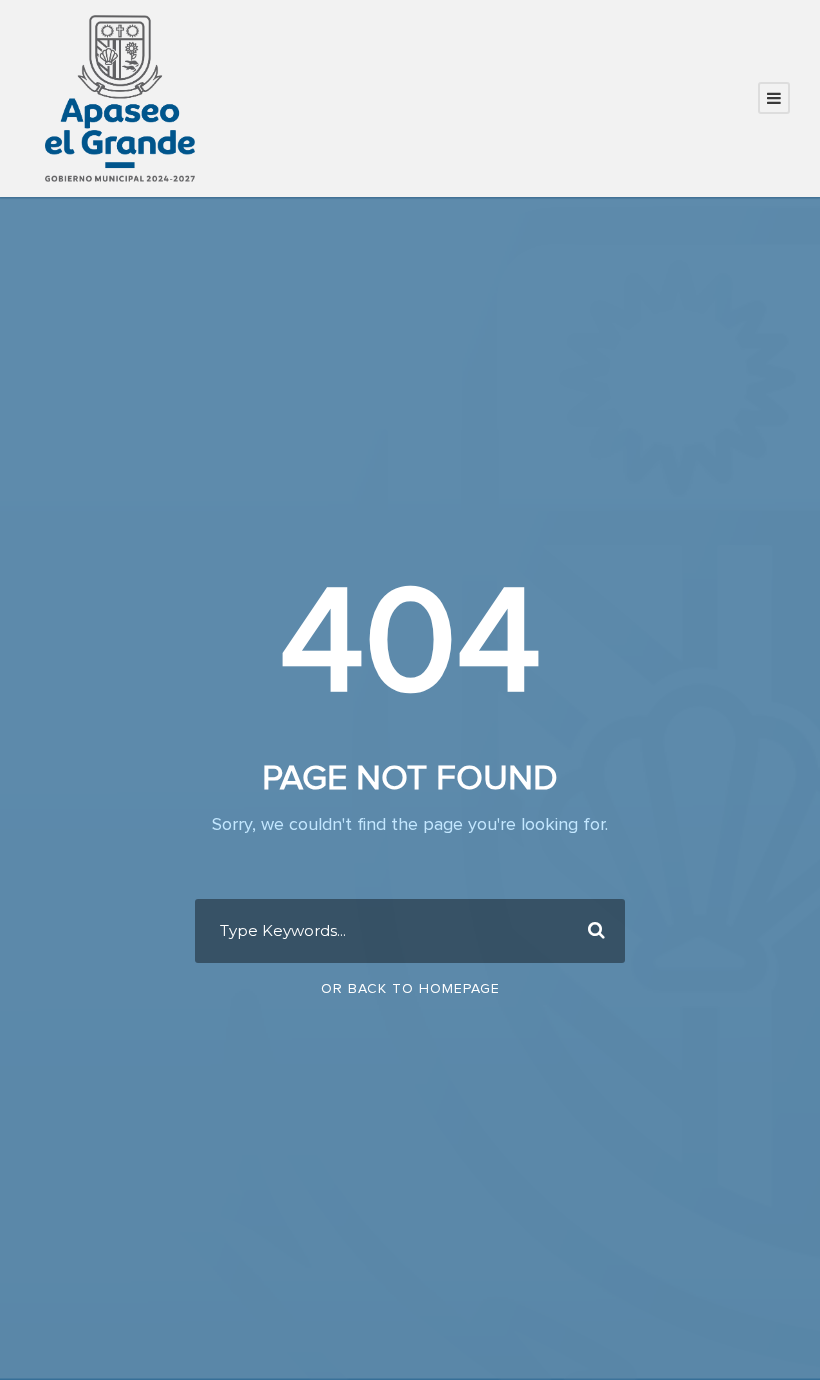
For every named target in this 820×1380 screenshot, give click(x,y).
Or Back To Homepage (410, 989)
